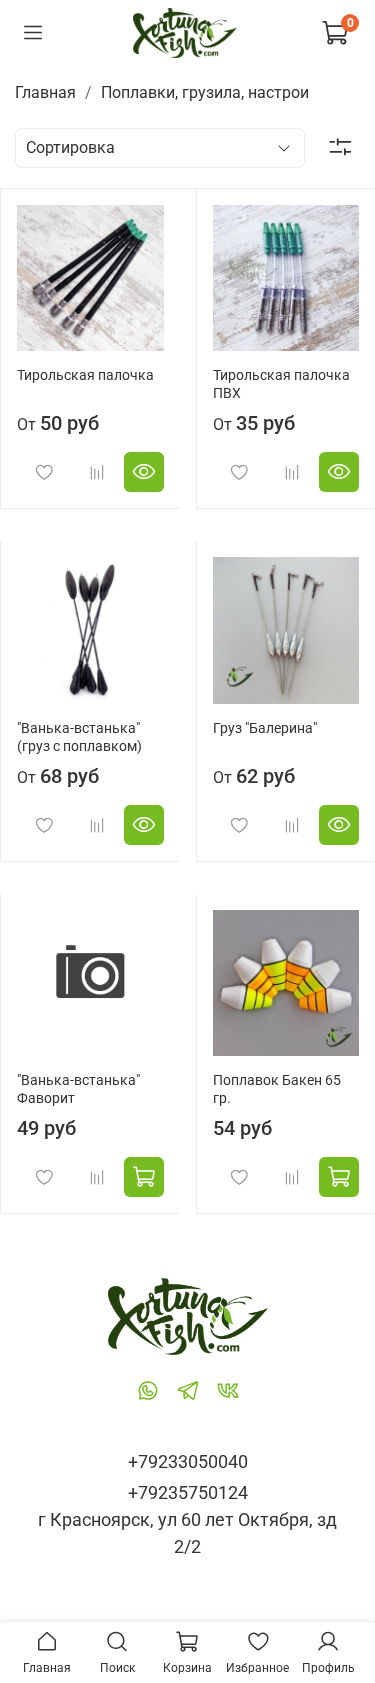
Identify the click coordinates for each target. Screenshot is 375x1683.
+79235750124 (188, 1492)
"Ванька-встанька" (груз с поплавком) (79, 737)
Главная (45, 92)
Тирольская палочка (85, 375)
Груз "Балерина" (265, 728)
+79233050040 (188, 1461)
